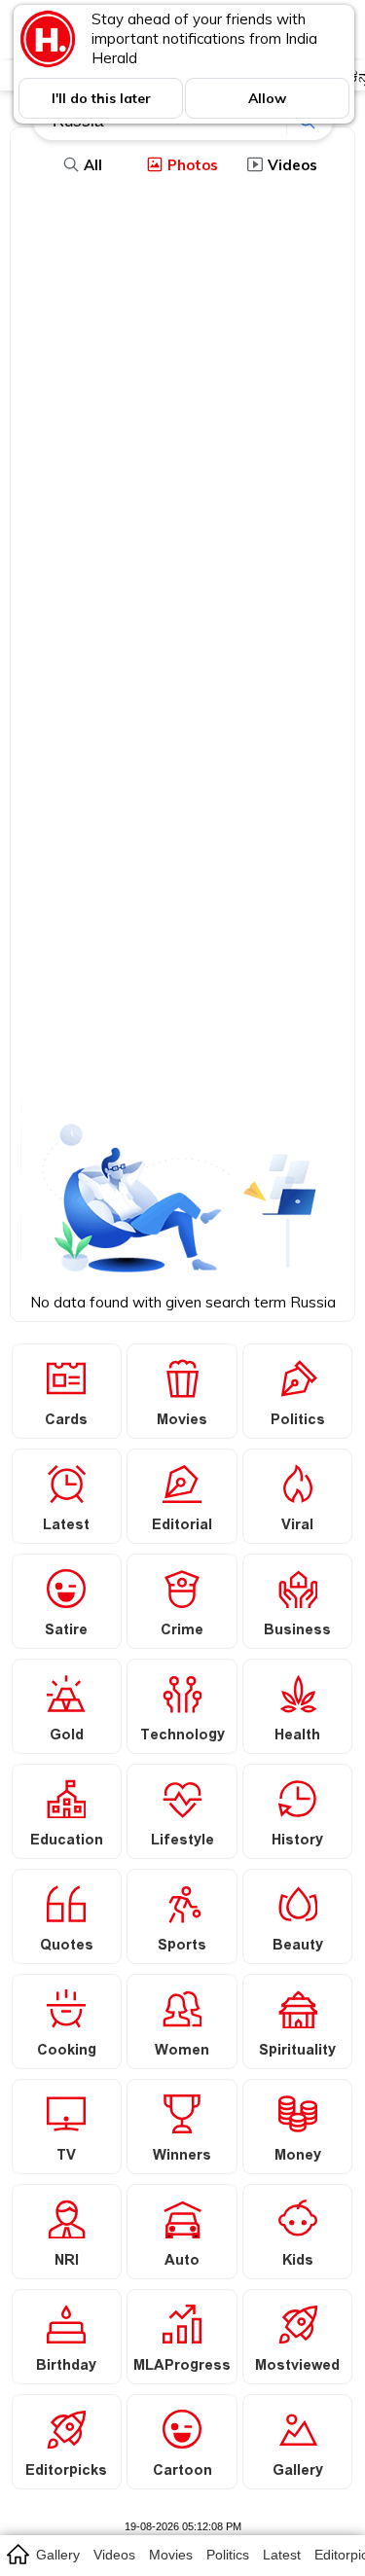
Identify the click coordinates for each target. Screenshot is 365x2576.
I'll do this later (101, 98)
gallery (58, 2555)
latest (282, 2555)
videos (114, 2555)
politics (228, 2555)
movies (171, 2555)
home (17, 2554)
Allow (267, 98)
